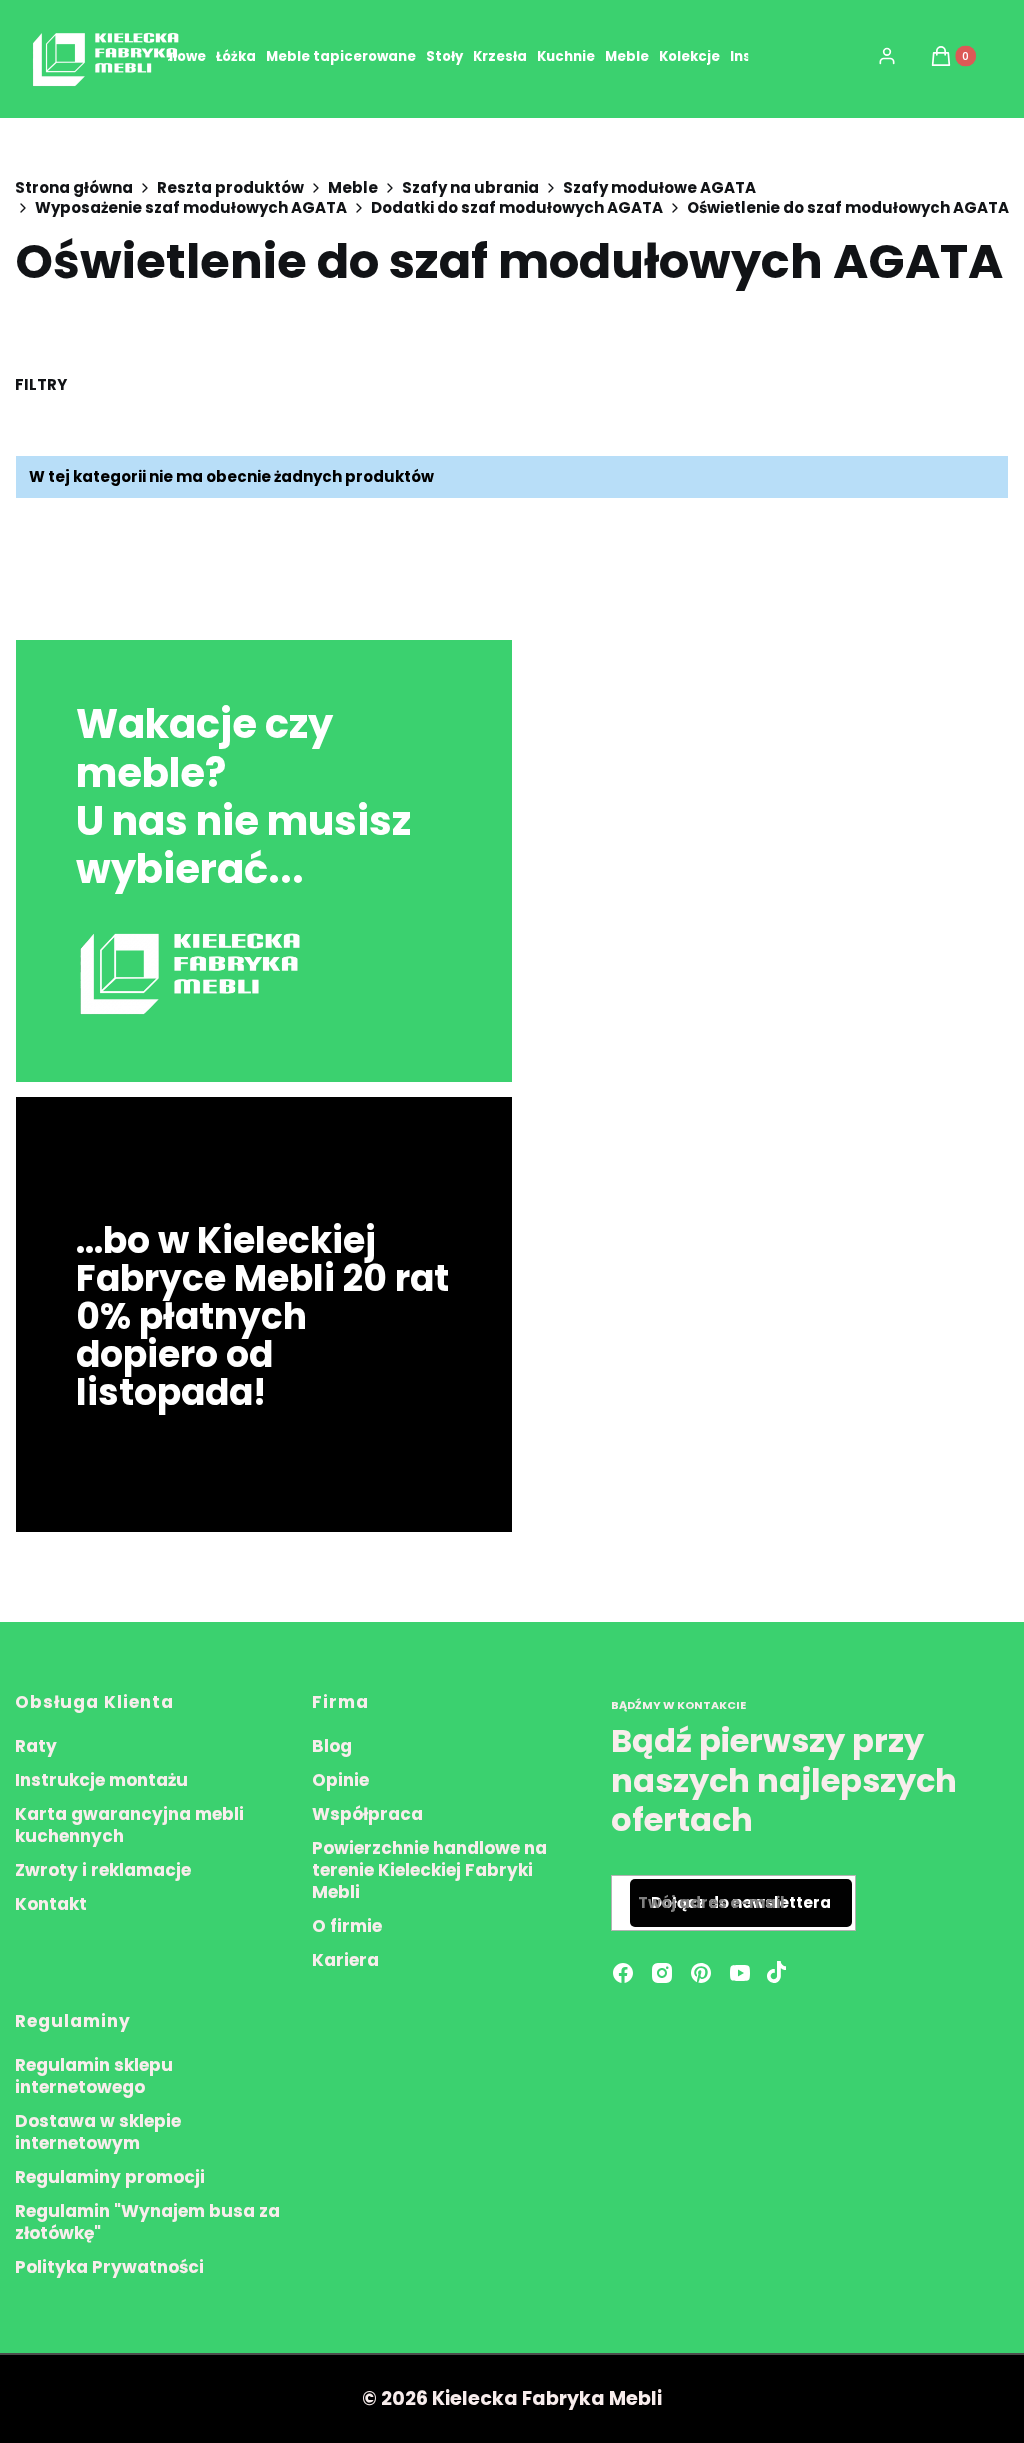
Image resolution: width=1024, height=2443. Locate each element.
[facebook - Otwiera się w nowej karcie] (623, 1973)
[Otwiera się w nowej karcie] (777, 1973)
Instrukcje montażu (101, 1780)
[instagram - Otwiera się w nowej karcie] (662, 1973)
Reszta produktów (230, 188)
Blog (332, 1746)
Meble (353, 188)
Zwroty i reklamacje (103, 1870)
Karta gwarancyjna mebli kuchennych (129, 1825)
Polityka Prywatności (109, 2267)
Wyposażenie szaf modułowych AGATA (191, 208)
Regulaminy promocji (110, 2177)
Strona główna (74, 188)
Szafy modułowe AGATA (659, 188)
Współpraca (367, 1814)
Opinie (340, 1780)
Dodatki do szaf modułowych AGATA (517, 208)
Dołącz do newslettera (741, 1902)
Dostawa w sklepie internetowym (98, 2132)
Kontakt (51, 1904)
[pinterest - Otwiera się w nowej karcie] (701, 1973)
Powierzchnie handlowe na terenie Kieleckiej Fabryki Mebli (429, 1870)
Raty (36, 1746)
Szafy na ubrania (470, 188)
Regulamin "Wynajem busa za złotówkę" (147, 2222)
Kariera (345, 1960)
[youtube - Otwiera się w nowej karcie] (740, 1973)
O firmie (347, 1926)
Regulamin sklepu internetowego (94, 2076)
